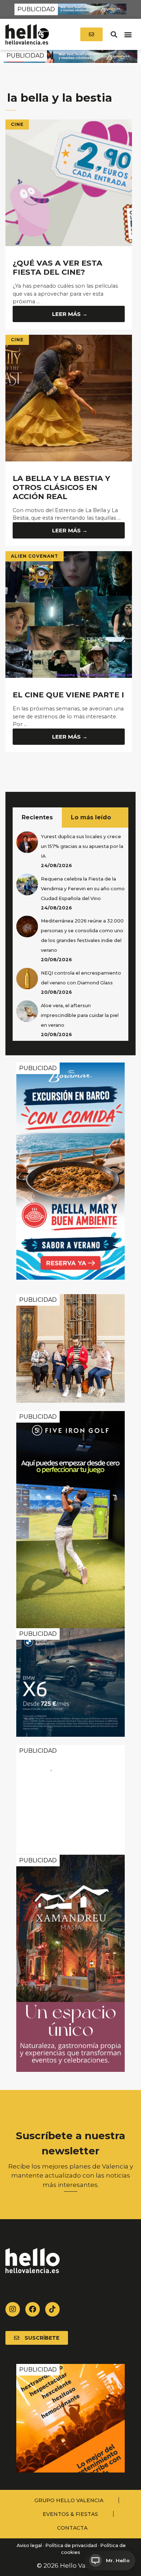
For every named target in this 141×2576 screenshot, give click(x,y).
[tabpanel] (70, 934)
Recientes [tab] (37, 817)
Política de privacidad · (72, 2545)
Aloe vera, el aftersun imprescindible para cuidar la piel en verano (80, 1015)
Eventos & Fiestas (70, 2514)
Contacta (72, 2528)
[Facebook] (33, 2309)
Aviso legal (29, 2545)
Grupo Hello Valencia (69, 2500)
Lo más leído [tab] (91, 817)
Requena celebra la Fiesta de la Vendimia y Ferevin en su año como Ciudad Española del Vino (83, 889)
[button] (114, 35)
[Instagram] (13, 2309)
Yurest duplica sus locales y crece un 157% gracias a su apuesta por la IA (82, 846)
